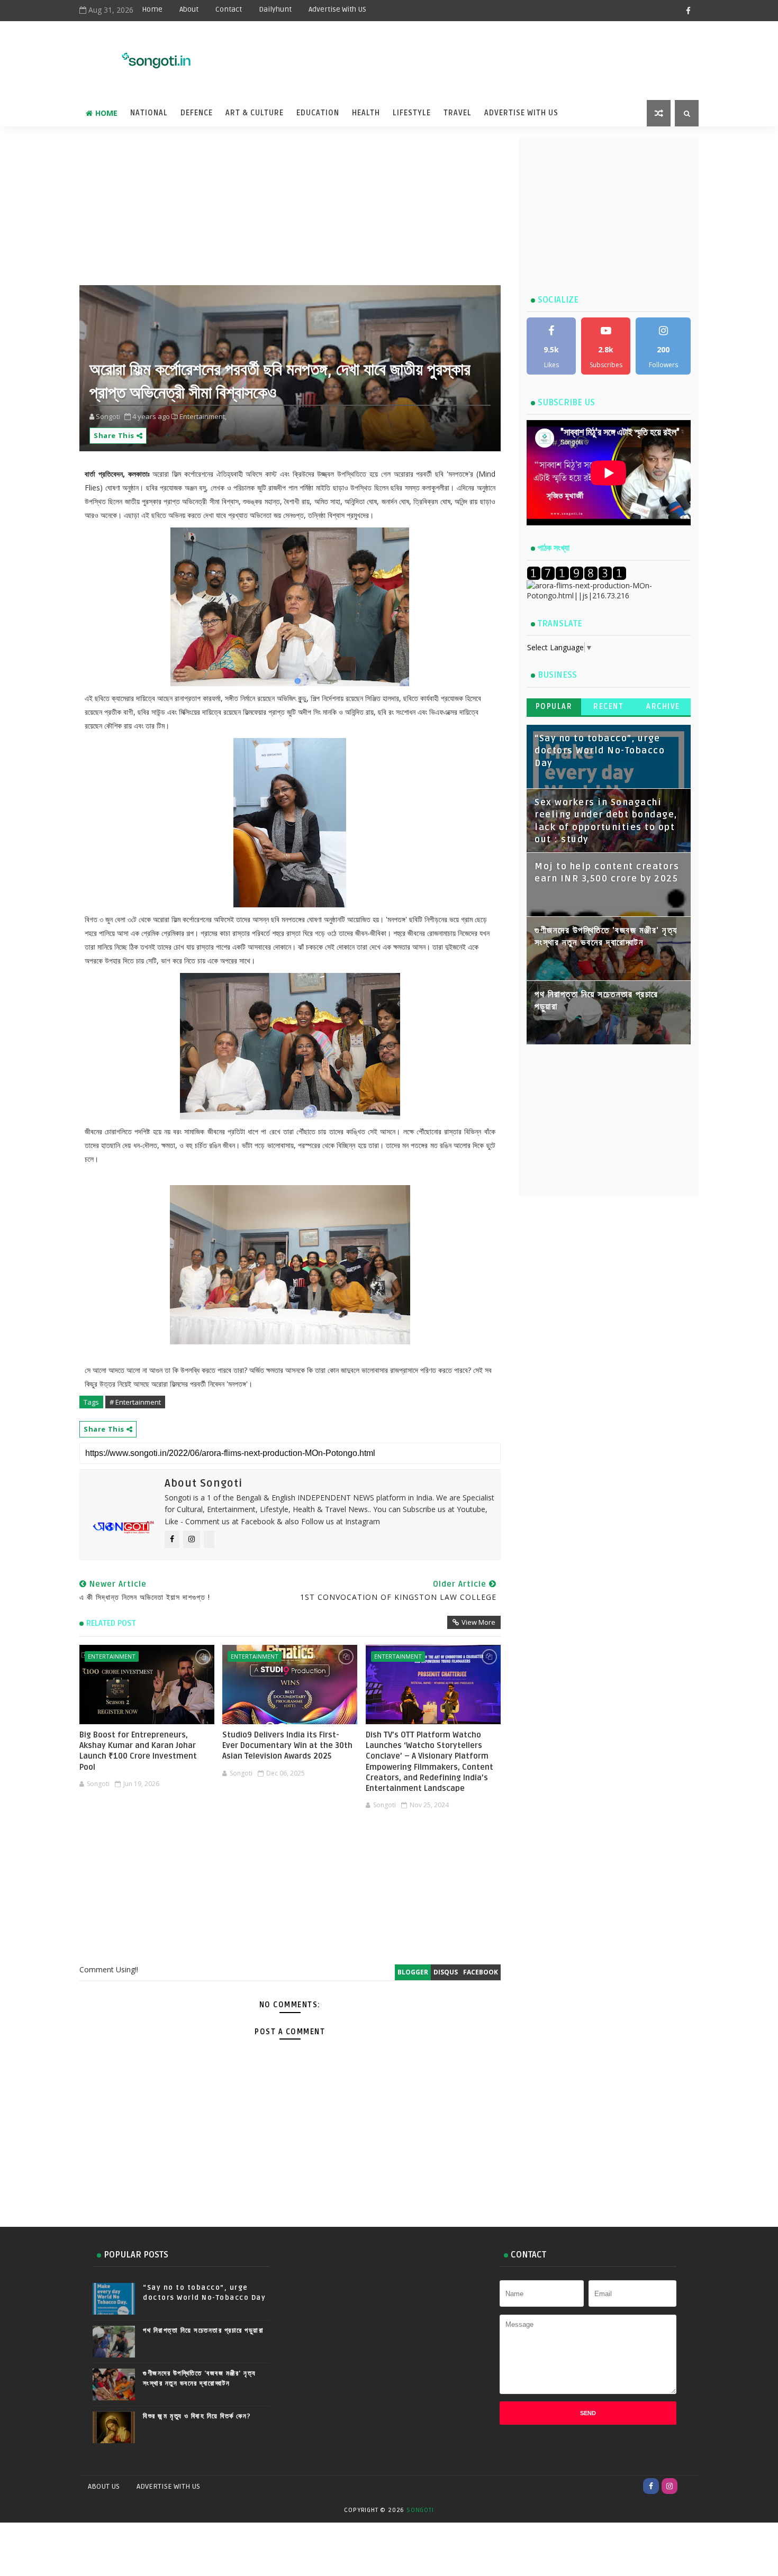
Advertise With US (337, 9)
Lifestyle (412, 113)
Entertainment (112, 1656)
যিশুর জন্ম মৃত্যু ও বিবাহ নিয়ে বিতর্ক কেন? (197, 2416)
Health (366, 113)
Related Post (111, 1623)
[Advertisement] (436, 54)
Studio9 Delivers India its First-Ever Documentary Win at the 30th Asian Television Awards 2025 (287, 1746)
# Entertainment (135, 1402)
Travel (458, 113)
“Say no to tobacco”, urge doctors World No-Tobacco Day (600, 751)
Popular (554, 707)
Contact (229, 9)
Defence (197, 113)
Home (152, 9)
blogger (413, 1972)
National (149, 113)
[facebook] (688, 11)
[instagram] (670, 2486)
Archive (663, 707)
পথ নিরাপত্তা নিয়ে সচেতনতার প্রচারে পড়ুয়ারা (203, 2331)
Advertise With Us (521, 113)
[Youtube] (688, 2486)
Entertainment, (203, 416)
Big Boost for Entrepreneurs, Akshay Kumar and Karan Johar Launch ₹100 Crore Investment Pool (138, 1751)
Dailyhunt (275, 9)
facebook (481, 1972)
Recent (608, 707)
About (189, 9)
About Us (104, 2486)
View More (478, 1622)
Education (318, 113)
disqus (446, 1972)
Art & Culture (255, 113)
